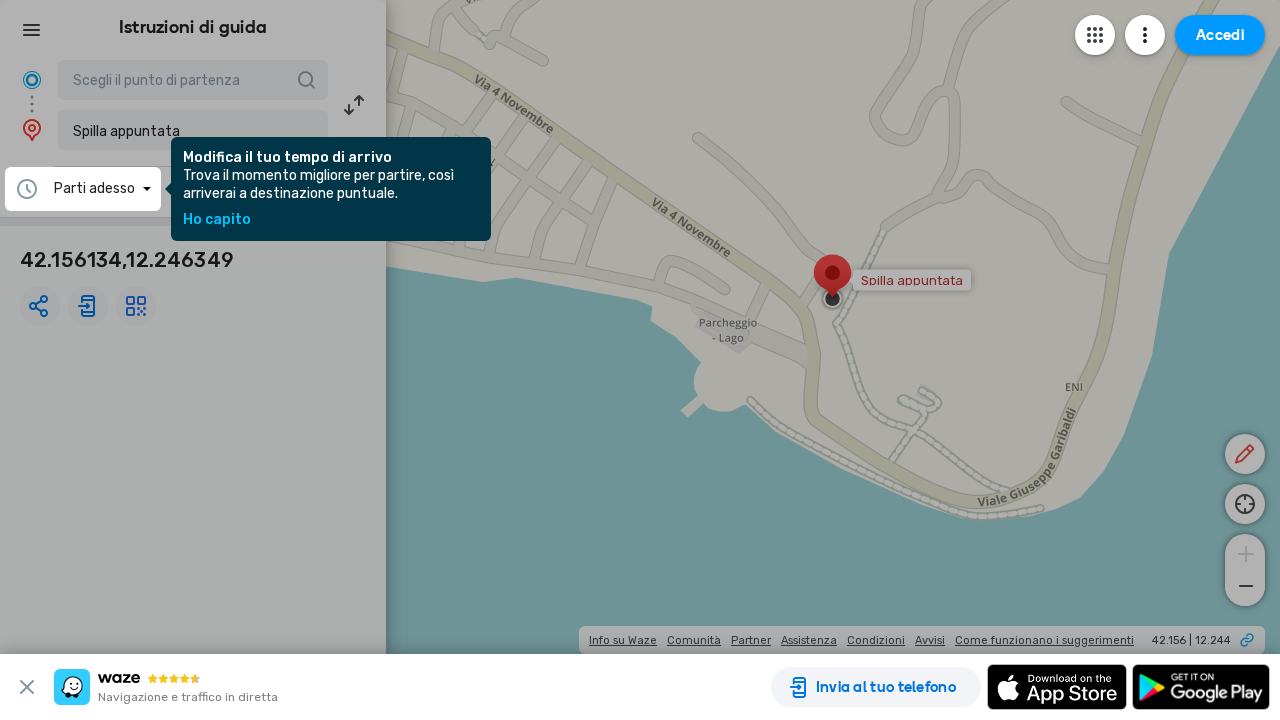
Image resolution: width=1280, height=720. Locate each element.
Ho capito (217, 220)
